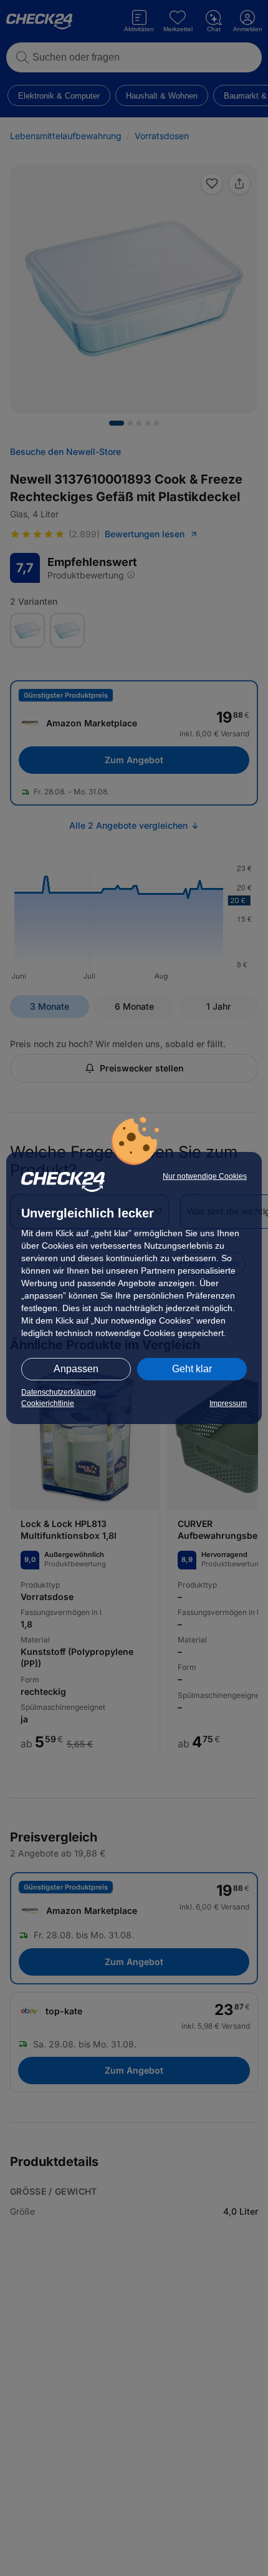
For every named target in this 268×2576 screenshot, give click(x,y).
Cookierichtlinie (48, 1403)
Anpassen (76, 1369)
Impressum (228, 1403)
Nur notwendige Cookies (205, 1176)
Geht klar (192, 1369)
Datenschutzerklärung (59, 1392)
